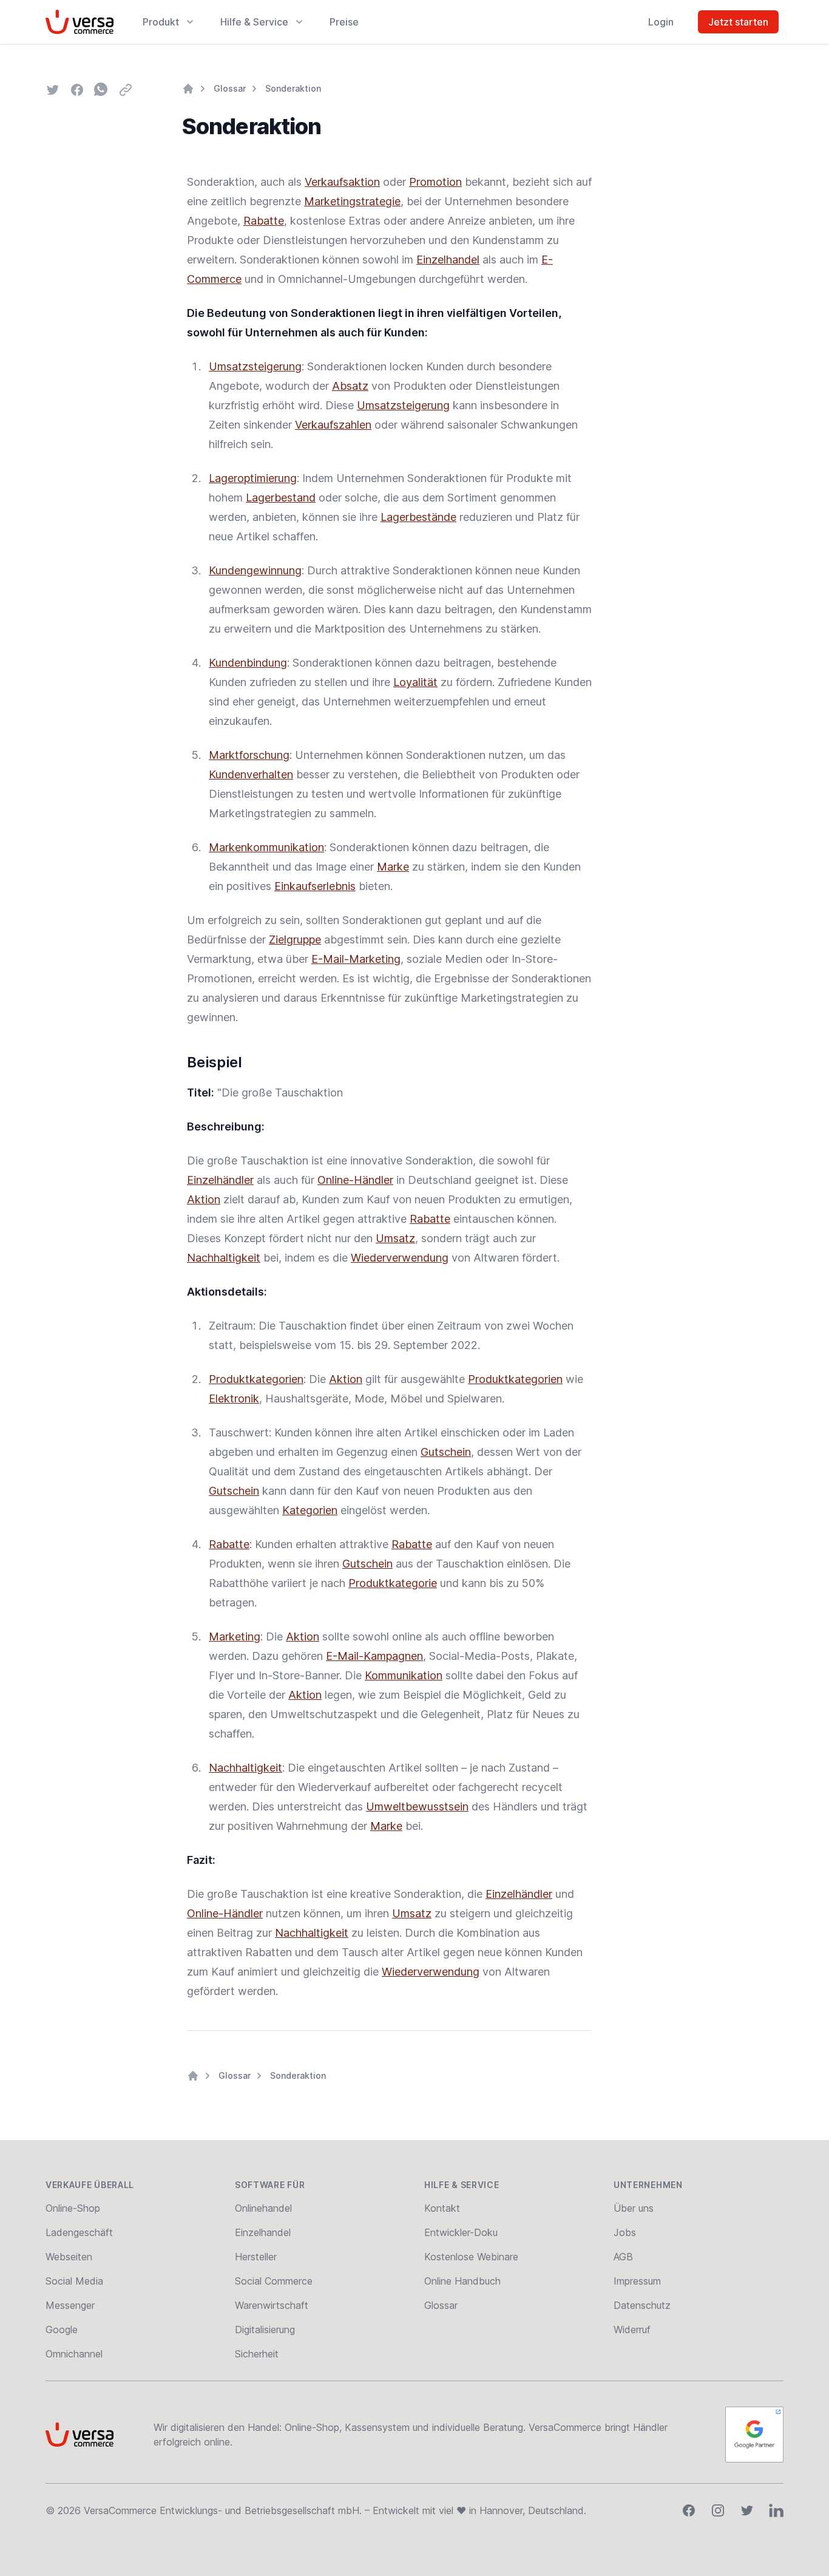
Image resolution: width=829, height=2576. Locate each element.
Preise (344, 22)
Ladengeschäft (79, 2232)
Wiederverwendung (400, 1258)
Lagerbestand (281, 498)
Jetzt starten (738, 22)
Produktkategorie (393, 1583)
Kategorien (310, 1510)
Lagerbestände (418, 517)
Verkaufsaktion (342, 182)
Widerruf (632, 2330)
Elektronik (234, 1398)
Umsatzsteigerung (255, 366)
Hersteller (256, 2257)
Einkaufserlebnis (315, 886)
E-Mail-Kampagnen (374, 1656)
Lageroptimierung (253, 478)
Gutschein (446, 1452)
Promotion (435, 182)
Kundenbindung (248, 663)
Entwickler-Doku (461, 2232)
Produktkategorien (256, 1379)
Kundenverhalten (251, 774)
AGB (623, 2257)
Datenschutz (642, 2305)
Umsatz (395, 1238)
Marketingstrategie (352, 201)
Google (62, 2330)
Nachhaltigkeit (224, 1258)
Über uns (634, 2208)
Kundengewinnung (255, 570)
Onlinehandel (263, 2208)
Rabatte (264, 221)
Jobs (625, 2232)
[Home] (188, 89)
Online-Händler (355, 1180)
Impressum (637, 2281)
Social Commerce (274, 2281)
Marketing (235, 1636)
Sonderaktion (293, 88)
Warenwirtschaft (272, 2305)
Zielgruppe (295, 940)
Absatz (350, 386)
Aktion (204, 1199)
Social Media (74, 2281)
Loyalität (415, 682)
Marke (393, 867)
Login (661, 22)
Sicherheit (257, 2354)
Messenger (70, 2305)
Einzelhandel (448, 260)
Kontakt (442, 2208)
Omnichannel (74, 2354)
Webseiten (69, 2257)
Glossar (230, 88)
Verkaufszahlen (333, 425)
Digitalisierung (265, 2330)
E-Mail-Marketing (356, 959)
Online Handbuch (462, 2281)
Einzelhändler (220, 1180)
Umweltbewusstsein (417, 1806)
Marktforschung (249, 755)
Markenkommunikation (266, 847)
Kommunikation (404, 1675)
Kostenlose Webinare (471, 2257)
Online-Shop (73, 2208)
